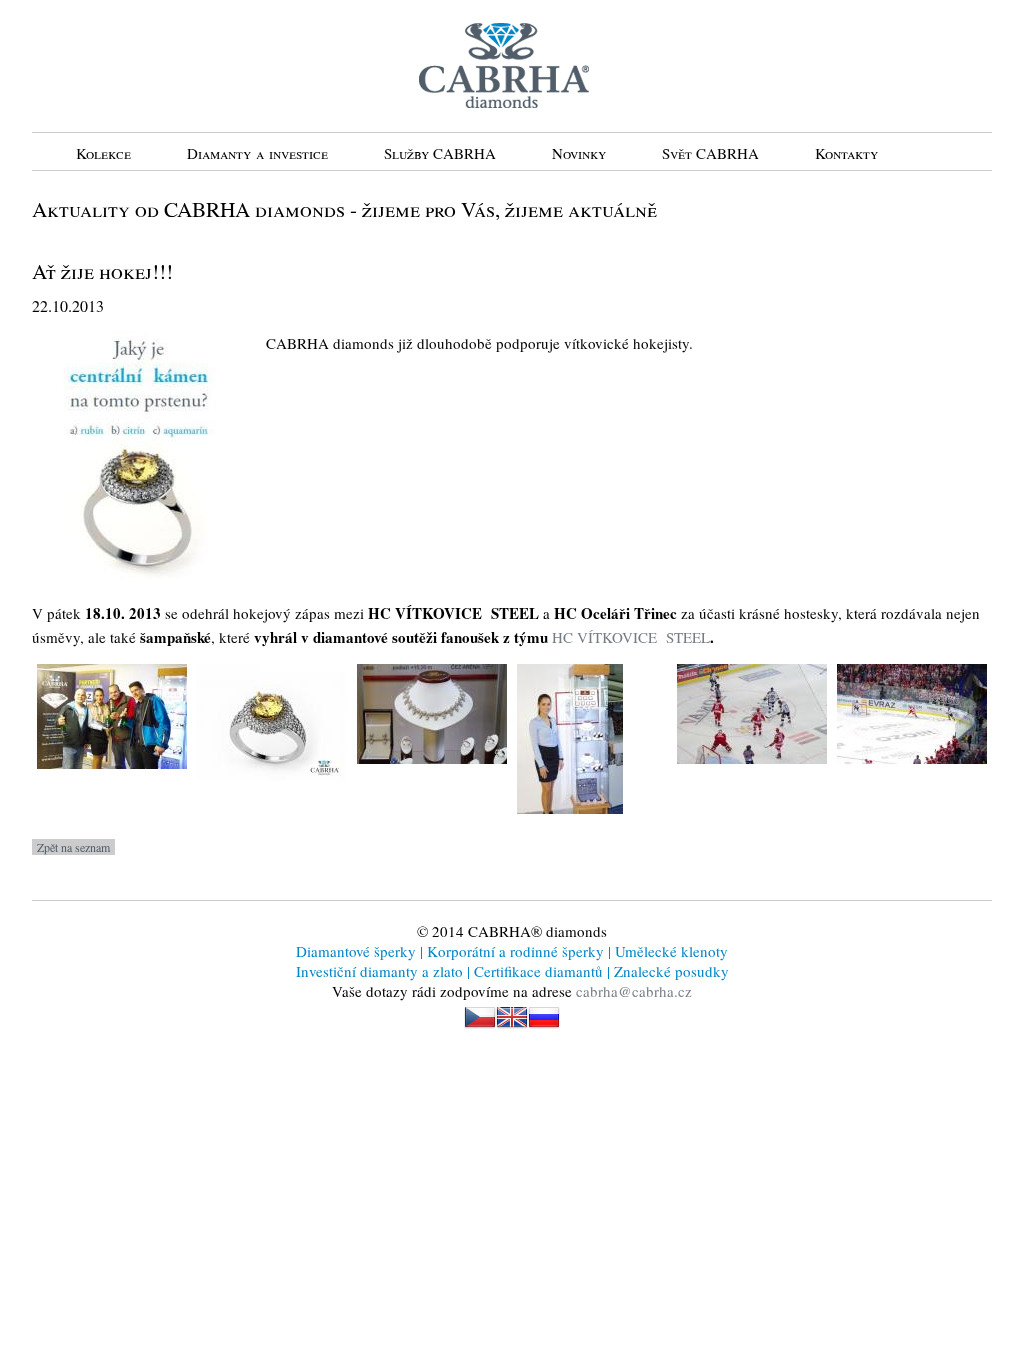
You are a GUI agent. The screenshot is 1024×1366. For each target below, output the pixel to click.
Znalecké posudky (669, 971)
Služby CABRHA (440, 153)
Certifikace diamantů (538, 971)
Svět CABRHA (710, 153)
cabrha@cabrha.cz (634, 991)
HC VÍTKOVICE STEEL (629, 637)
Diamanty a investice (257, 153)
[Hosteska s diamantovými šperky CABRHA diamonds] (570, 828)
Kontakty (846, 153)
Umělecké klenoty (669, 951)
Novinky (579, 153)
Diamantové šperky (358, 951)
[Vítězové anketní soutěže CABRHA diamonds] (112, 783)
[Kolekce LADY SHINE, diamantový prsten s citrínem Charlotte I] (272, 795)
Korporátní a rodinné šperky (513, 951)
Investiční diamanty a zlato (381, 971)
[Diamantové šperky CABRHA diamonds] (432, 778)
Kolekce (103, 153)
